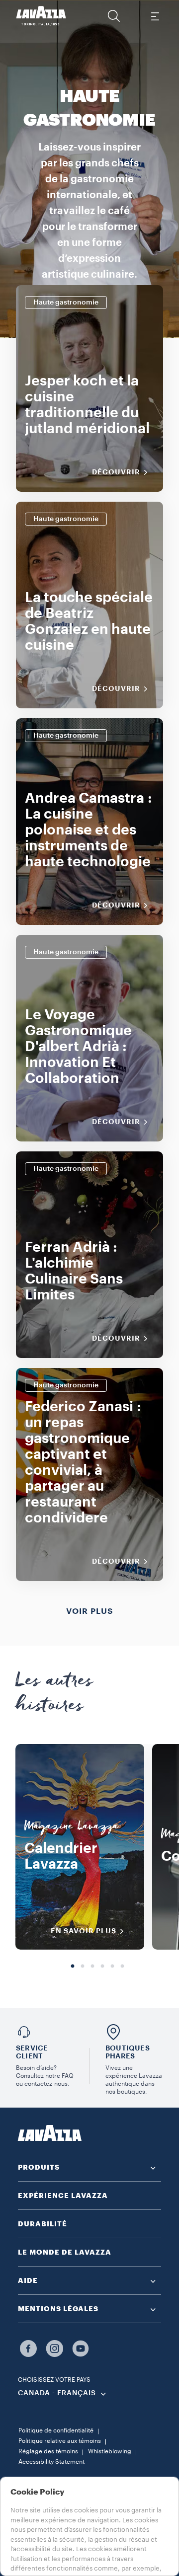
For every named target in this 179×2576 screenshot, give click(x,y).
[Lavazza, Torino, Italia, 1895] (41, 16)
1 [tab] (73, 1967)
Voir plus (89, 1611)
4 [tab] (102, 1967)
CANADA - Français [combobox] (57, 2393)
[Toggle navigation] (155, 16)
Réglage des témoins (48, 2451)
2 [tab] (83, 1967)
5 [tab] (112, 1967)
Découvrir (116, 472)
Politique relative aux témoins (60, 2441)
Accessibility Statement (51, 2462)
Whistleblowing (110, 2451)
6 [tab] (122, 1967)
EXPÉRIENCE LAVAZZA (63, 2196)
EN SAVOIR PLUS (84, 1931)
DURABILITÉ (43, 2224)
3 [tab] (92, 1967)
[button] (114, 16)
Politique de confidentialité (56, 2430)
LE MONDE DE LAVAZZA (65, 2252)
